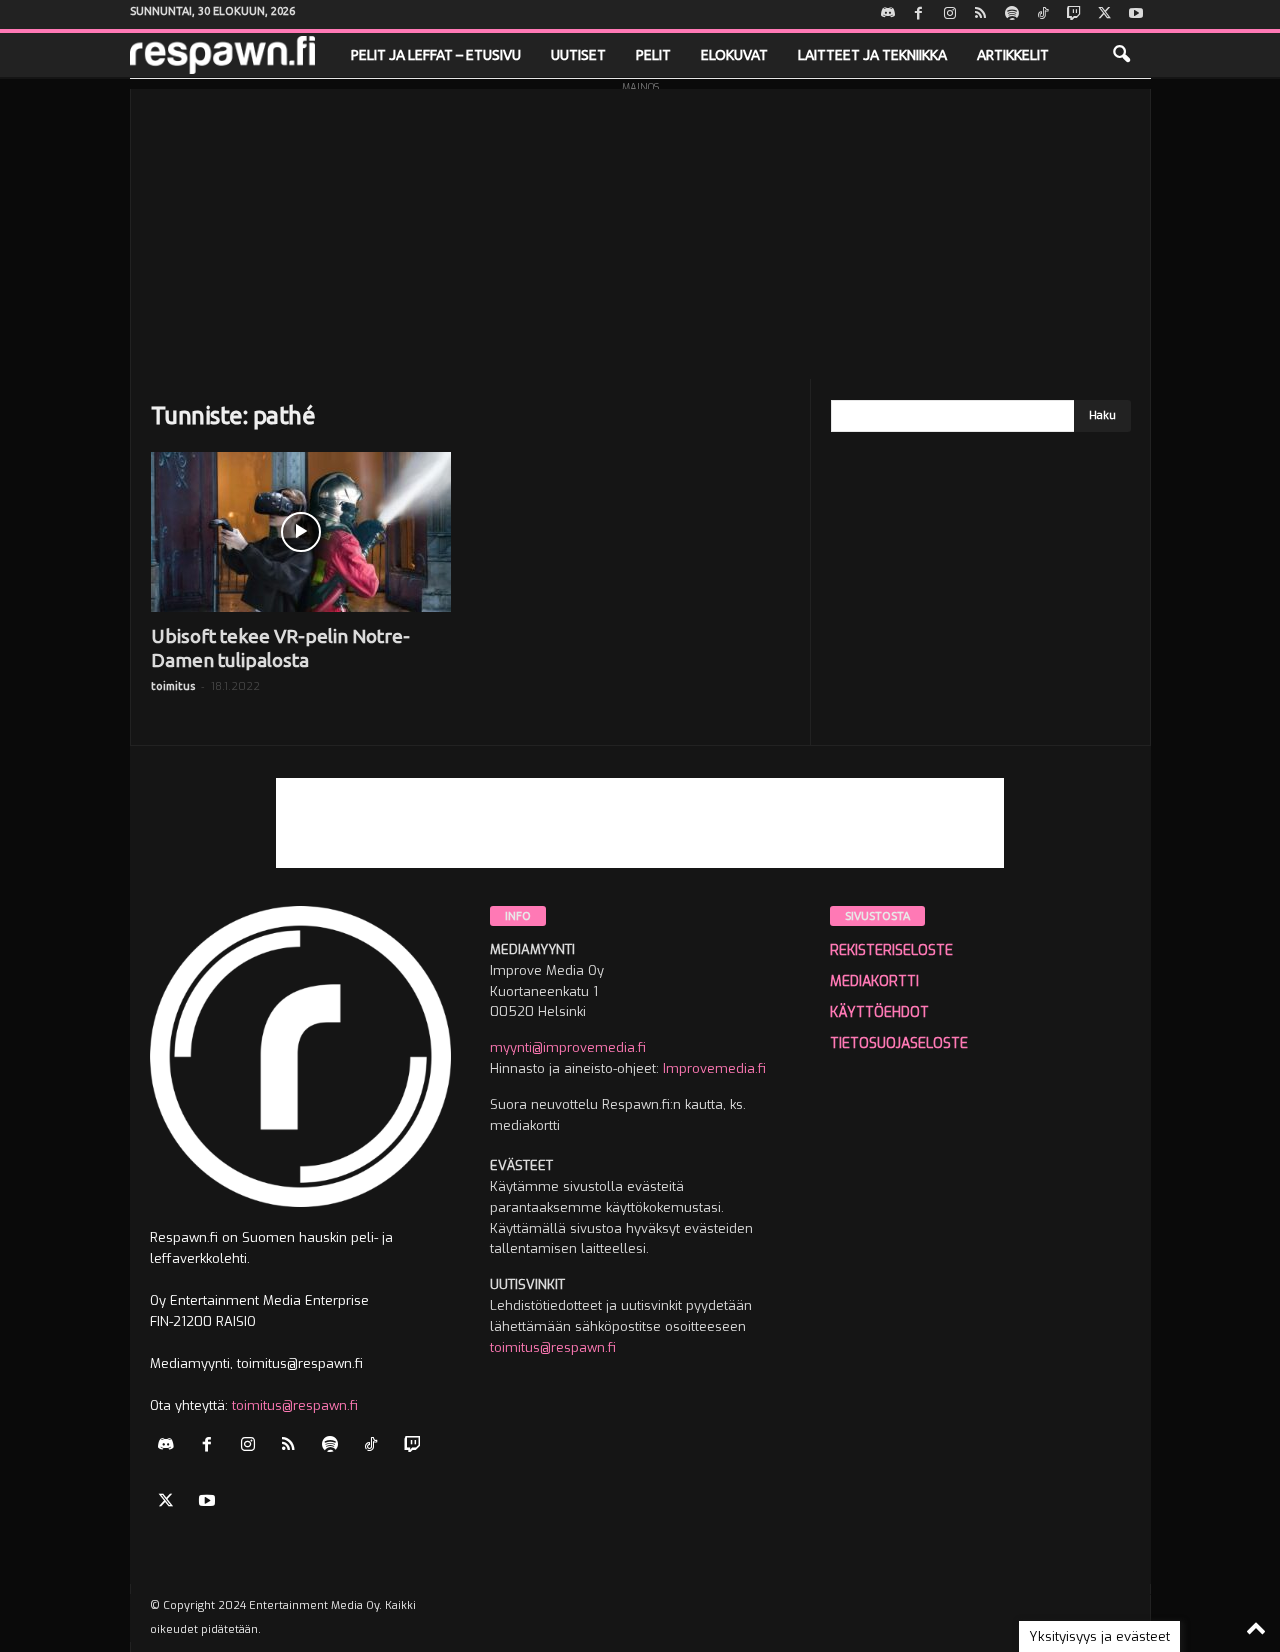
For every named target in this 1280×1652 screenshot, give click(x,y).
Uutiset (578, 55)
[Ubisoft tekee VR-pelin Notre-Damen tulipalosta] (301, 532)
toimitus (173, 686)
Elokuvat (734, 55)
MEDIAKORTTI (874, 981)
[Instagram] (950, 14)
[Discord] (888, 14)
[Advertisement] (640, 229)
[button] (1121, 55)
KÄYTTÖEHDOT (879, 1012)
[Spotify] (1012, 14)
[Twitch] (1074, 14)
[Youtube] (1136, 14)
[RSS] (981, 14)
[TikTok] (1043, 14)
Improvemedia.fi (714, 1068)
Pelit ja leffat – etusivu (436, 55)
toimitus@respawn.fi (295, 1405)
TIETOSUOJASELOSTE (899, 1043)
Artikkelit (1013, 55)
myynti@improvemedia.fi (568, 1047)
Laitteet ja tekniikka (872, 55)
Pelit (653, 55)
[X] (1105, 14)
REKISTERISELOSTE (891, 950)
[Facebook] (919, 14)
